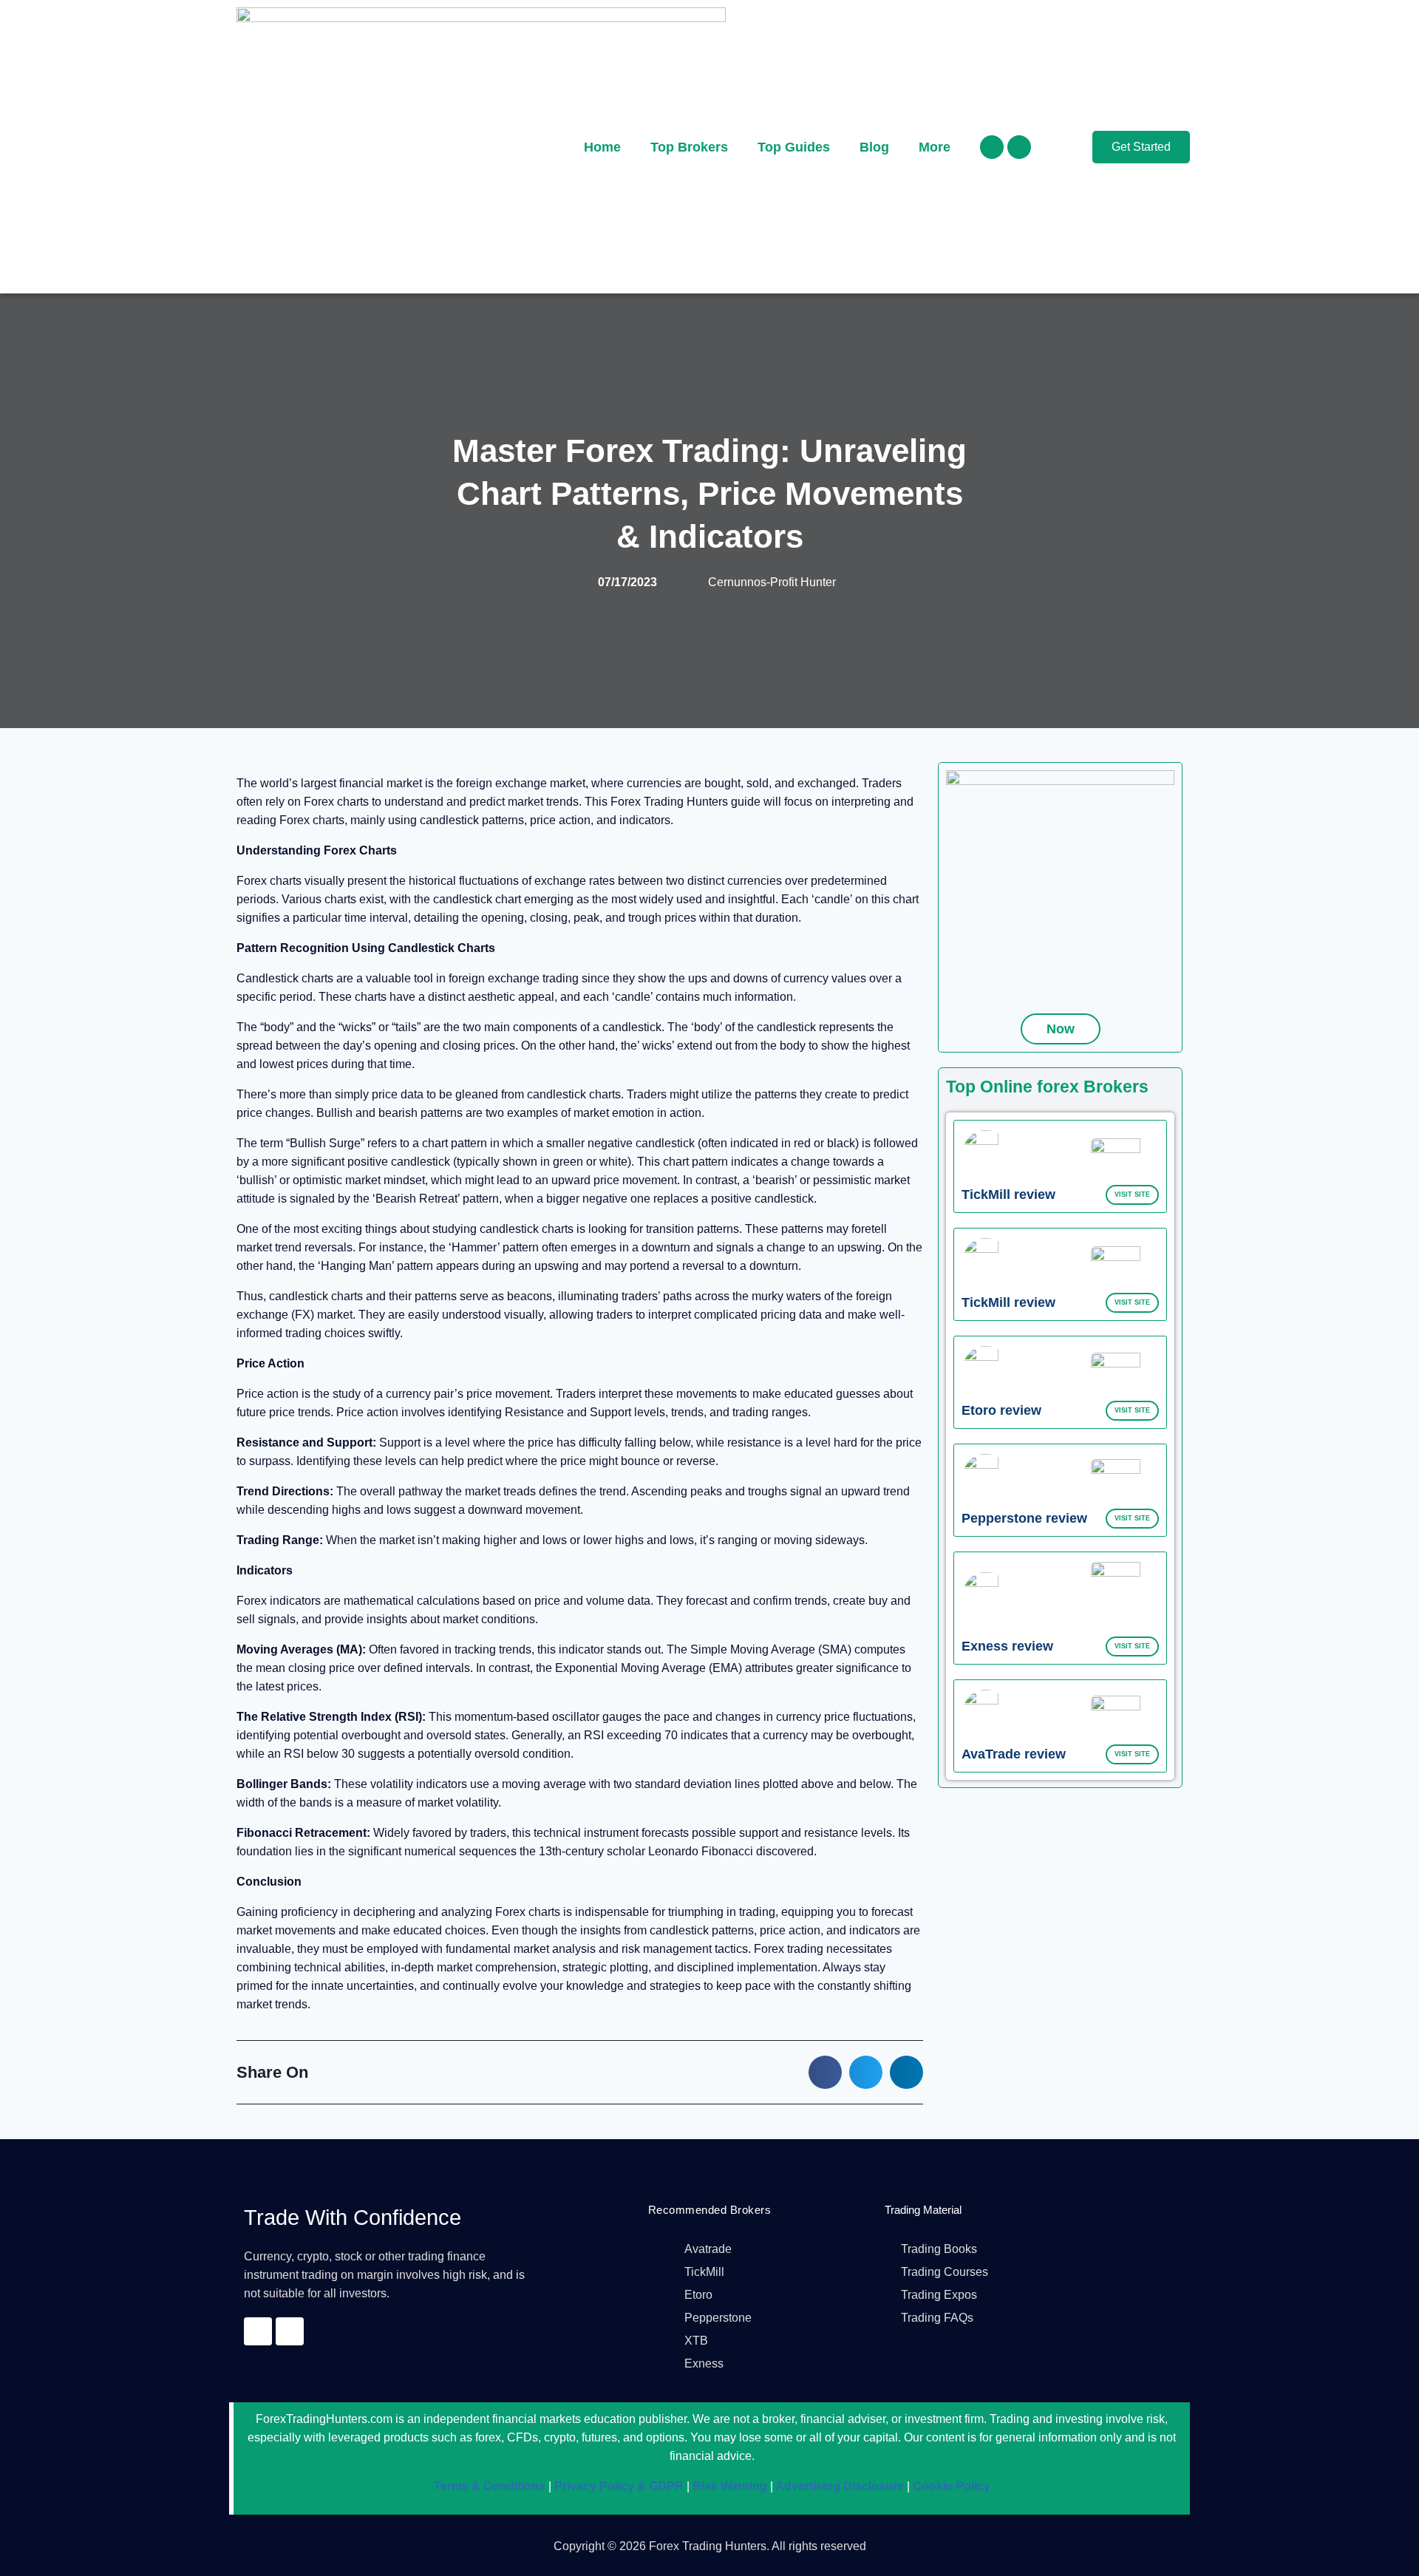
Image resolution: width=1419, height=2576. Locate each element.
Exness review (1007, 1646)
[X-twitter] (1019, 147)
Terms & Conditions (490, 2486)
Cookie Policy (950, 2486)
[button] (825, 2072)
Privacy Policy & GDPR (617, 2486)
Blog (874, 147)
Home (602, 147)
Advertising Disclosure (838, 2486)
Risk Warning (728, 2486)
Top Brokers (689, 147)
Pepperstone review (1024, 1518)
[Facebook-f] (992, 147)
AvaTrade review (1014, 1754)
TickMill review (1008, 1194)
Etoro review (1001, 1410)
